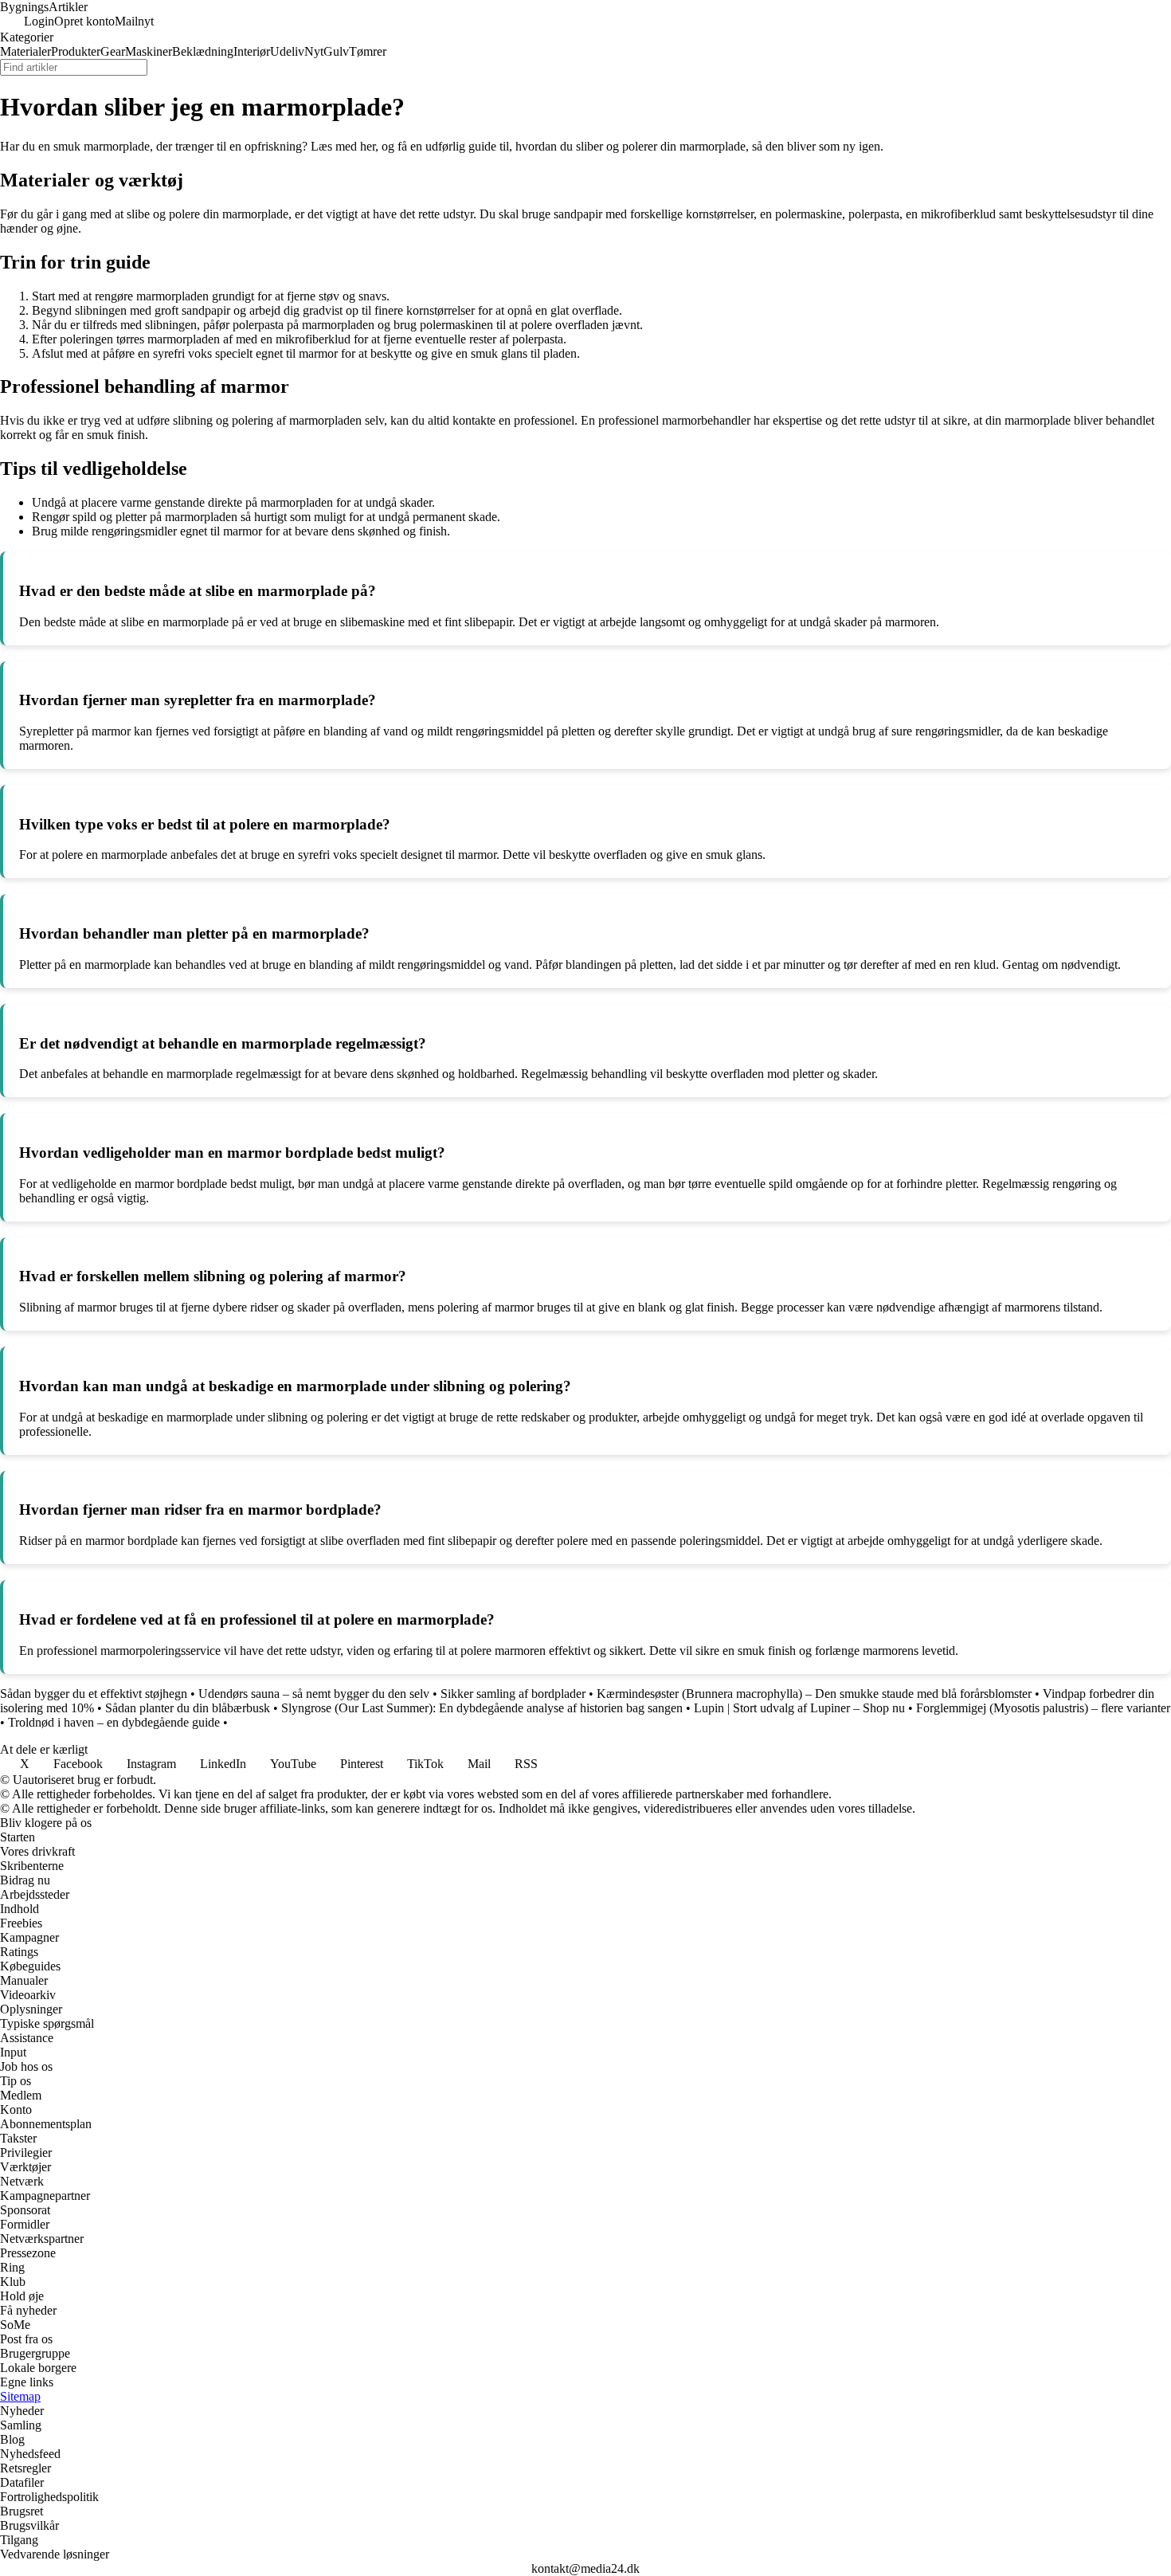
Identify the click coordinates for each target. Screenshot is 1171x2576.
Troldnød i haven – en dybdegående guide (114, 1722)
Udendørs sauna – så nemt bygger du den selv (314, 1694)
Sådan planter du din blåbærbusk (188, 1708)
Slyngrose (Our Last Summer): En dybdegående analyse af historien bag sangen (482, 1708)
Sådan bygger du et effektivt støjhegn (94, 1694)
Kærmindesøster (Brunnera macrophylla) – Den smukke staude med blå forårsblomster (814, 1694)
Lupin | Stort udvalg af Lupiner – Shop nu (799, 1708)
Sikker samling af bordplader (513, 1694)
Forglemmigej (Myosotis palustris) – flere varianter (1043, 1708)
